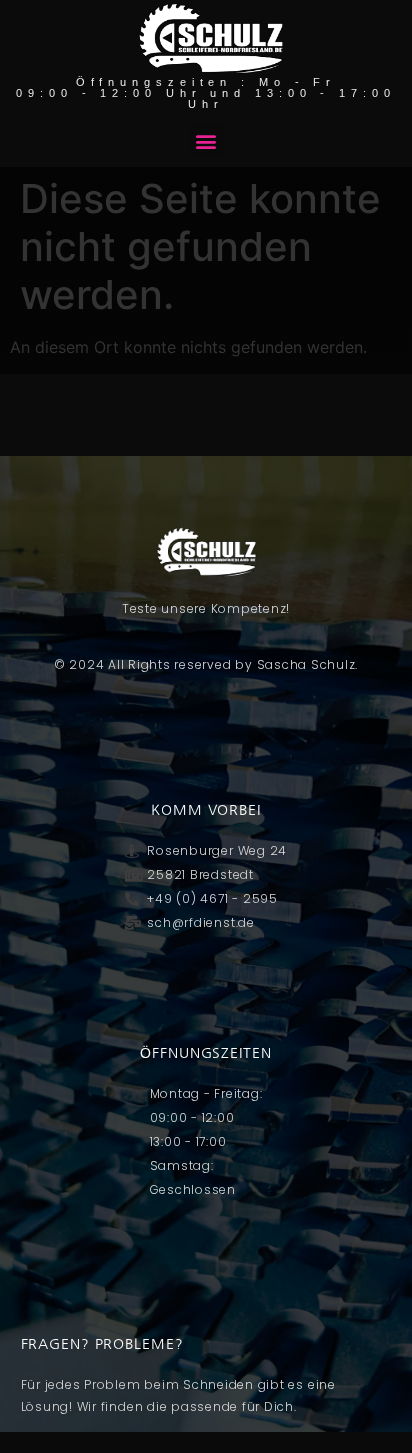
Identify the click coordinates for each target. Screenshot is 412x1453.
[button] (206, 140)
